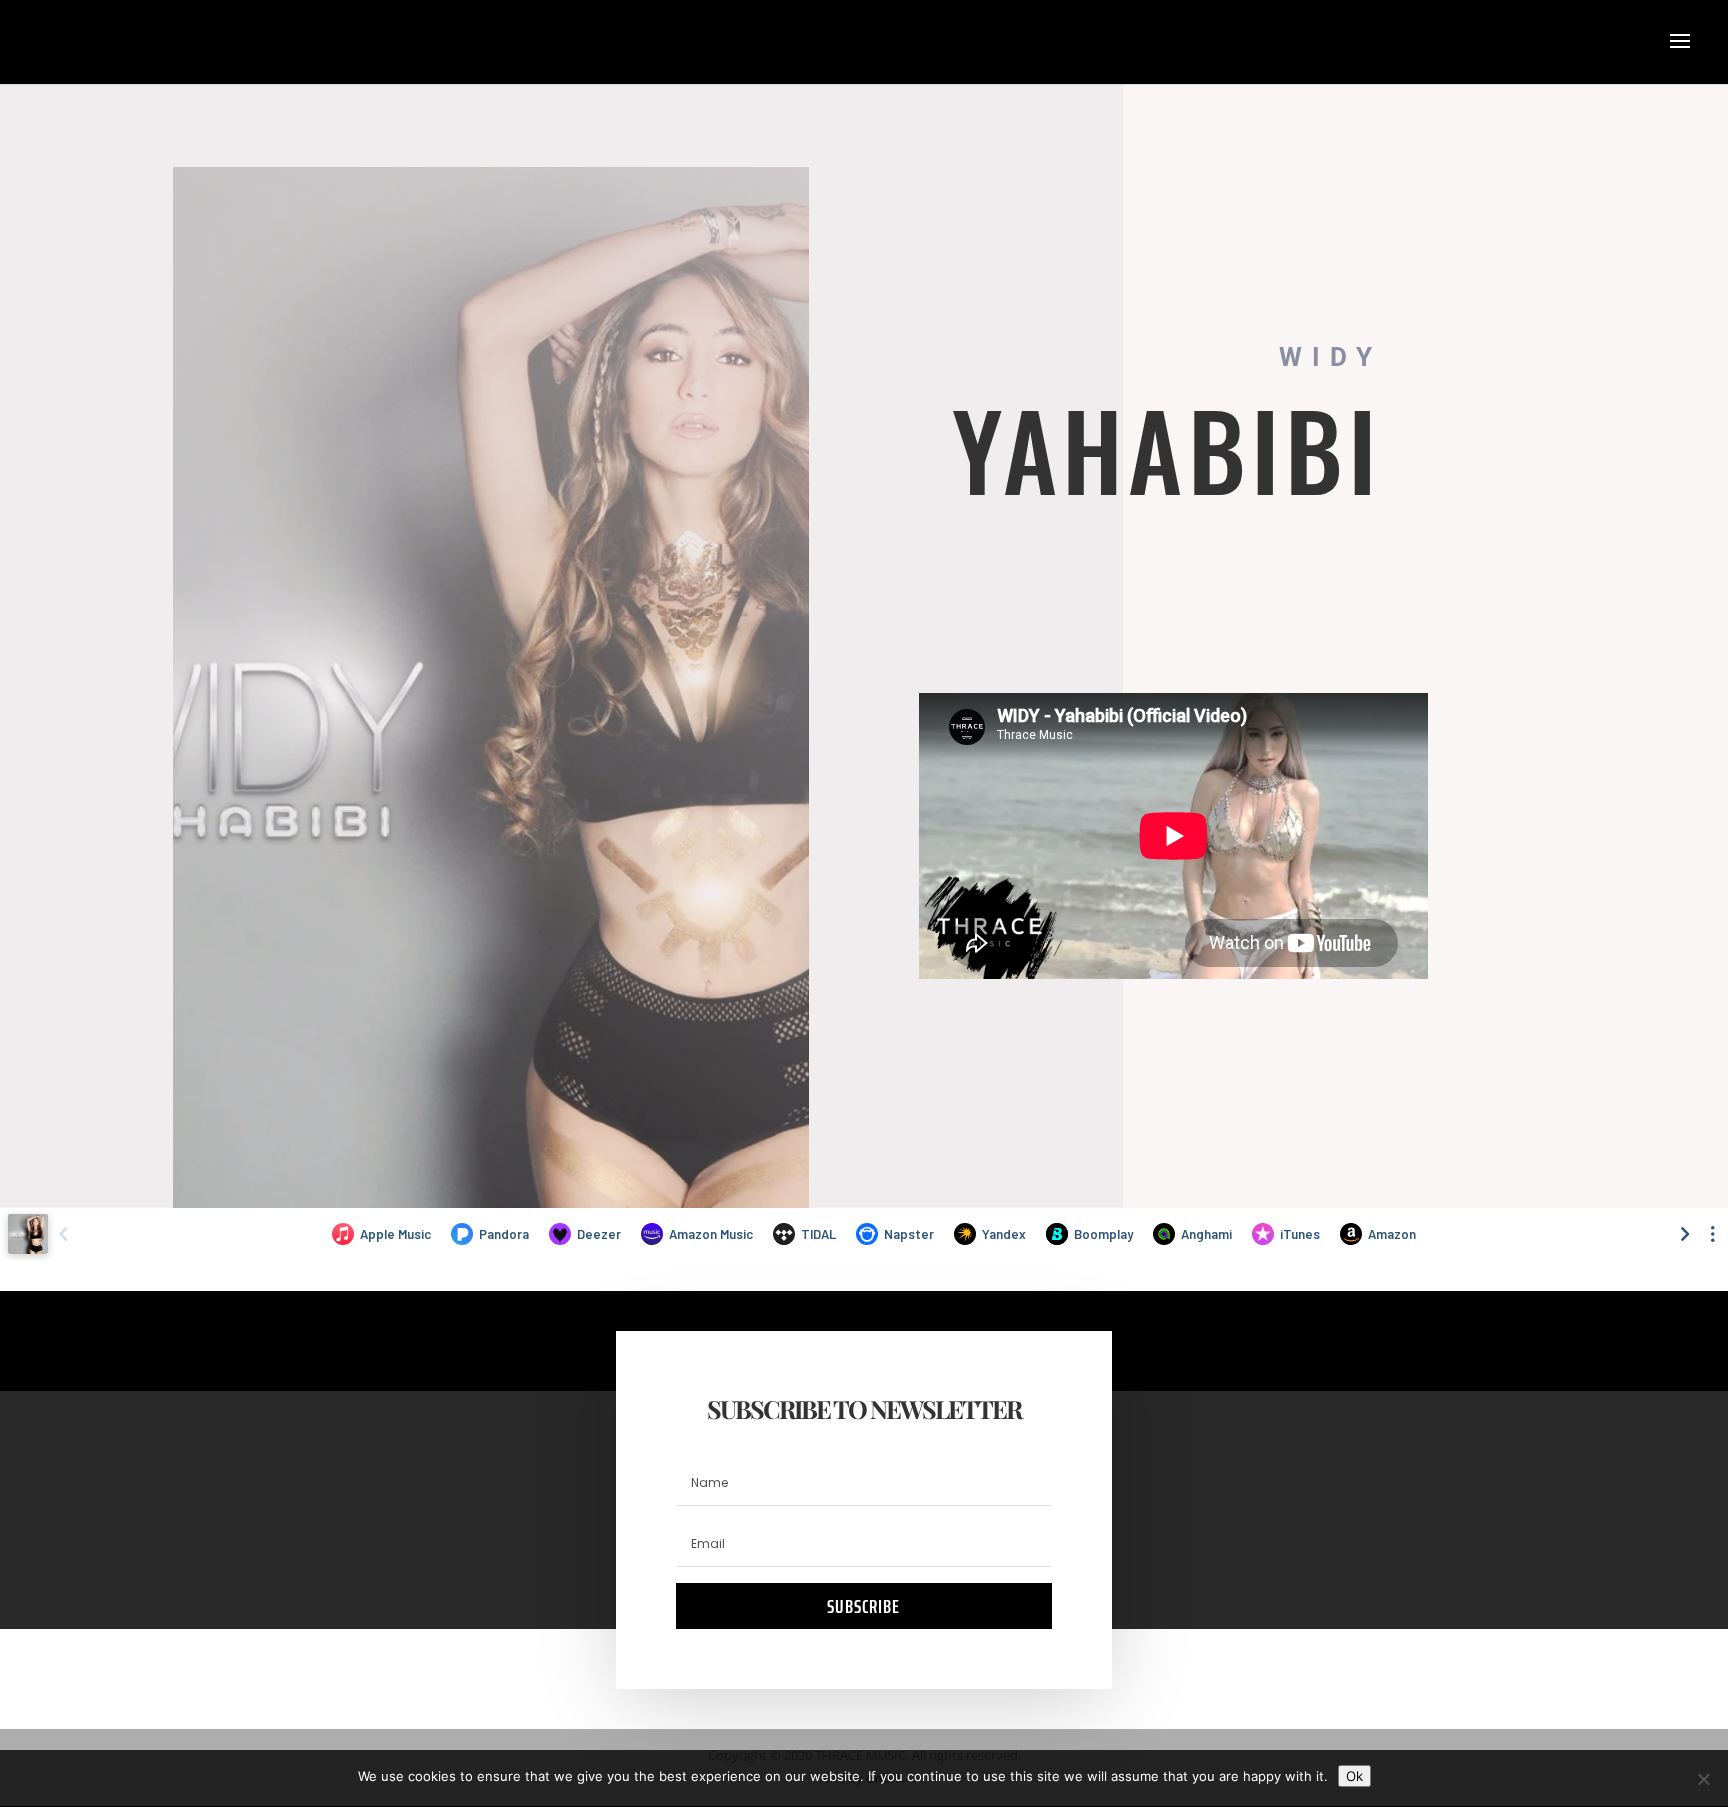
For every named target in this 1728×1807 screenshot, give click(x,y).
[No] (1703, 1779)
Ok (1354, 1776)
